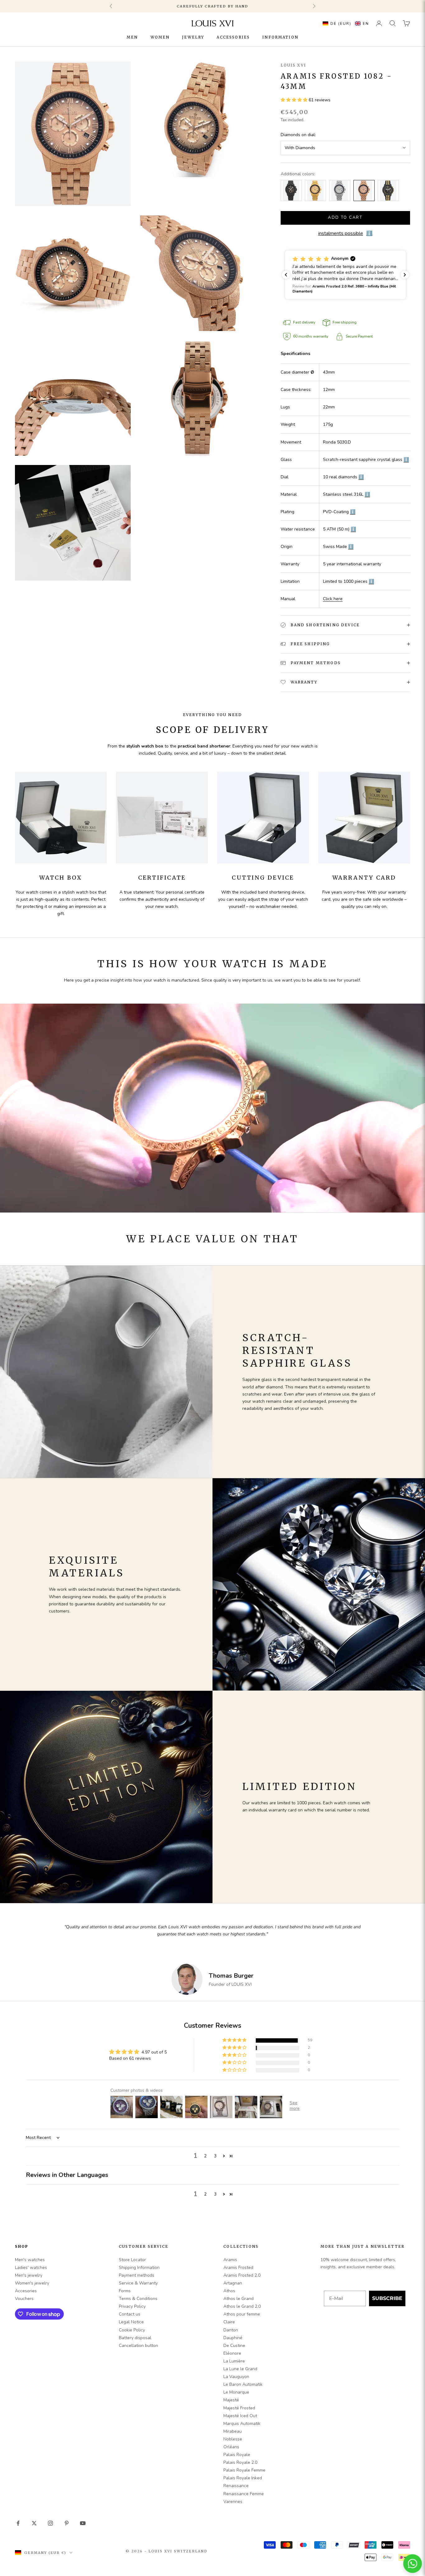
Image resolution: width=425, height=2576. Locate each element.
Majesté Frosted (239, 2408)
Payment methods (137, 2275)
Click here (333, 599)
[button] (344, 23)
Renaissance (236, 2486)
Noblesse (233, 2439)
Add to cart (345, 218)
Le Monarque (236, 2392)
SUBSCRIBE (387, 2298)
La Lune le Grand (240, 2369)
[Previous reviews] (286, 275)
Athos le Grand (238, 2299)
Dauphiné (233, 2338)
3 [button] (215, 2156)
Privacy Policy (132, 2306)
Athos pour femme (242, 2314)
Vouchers (24, 2299)
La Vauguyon (236, 2377)
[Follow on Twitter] (34, 2523)
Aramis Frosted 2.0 (242, 2275)
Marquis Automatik (242, 2424)
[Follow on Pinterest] (67, 2523)
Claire (229, 2322)
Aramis (230, 2260)
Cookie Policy (132, 2330)
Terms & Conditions (138, 2299)
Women (160, 37)
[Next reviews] (405, 275)
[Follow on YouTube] (83, 2523)
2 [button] (205, 2156)
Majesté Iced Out (240, 2416)
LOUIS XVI (293, 65)
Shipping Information (139, 2268)
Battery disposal (135, 2338)
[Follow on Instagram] (50, 2523)
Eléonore (232, 2353)
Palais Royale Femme (244, 2470)
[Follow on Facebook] (18, 2523)
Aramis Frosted (238, 2268)
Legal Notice (131, 2322)
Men (132, 37)
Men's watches (30, 2260)
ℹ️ (406, 460)
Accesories (26, 2291)
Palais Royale (237, 2455)
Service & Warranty (138, 2283)
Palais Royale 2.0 (240, 2462)
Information (280, 37)
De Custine (234, 2346)
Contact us (130, 2314)
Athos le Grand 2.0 (242, 2306)
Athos (229, 2291)
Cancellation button (138, 2346)
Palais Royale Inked (243, 2478)
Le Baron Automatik (243, 2384)
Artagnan (233, 2283)
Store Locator (132, 2260)
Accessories (233, 37)
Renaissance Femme (244, 2494)
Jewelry (193, 37)
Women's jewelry (32, 2283)
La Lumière (234, 2361)
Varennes (233, 2502)
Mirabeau (233, 2431)
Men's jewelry (29, 2275)
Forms (125, 2291)
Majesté (231, 2400)
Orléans (231, 2447)
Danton (231, 2330)
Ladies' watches (31, 2268)
